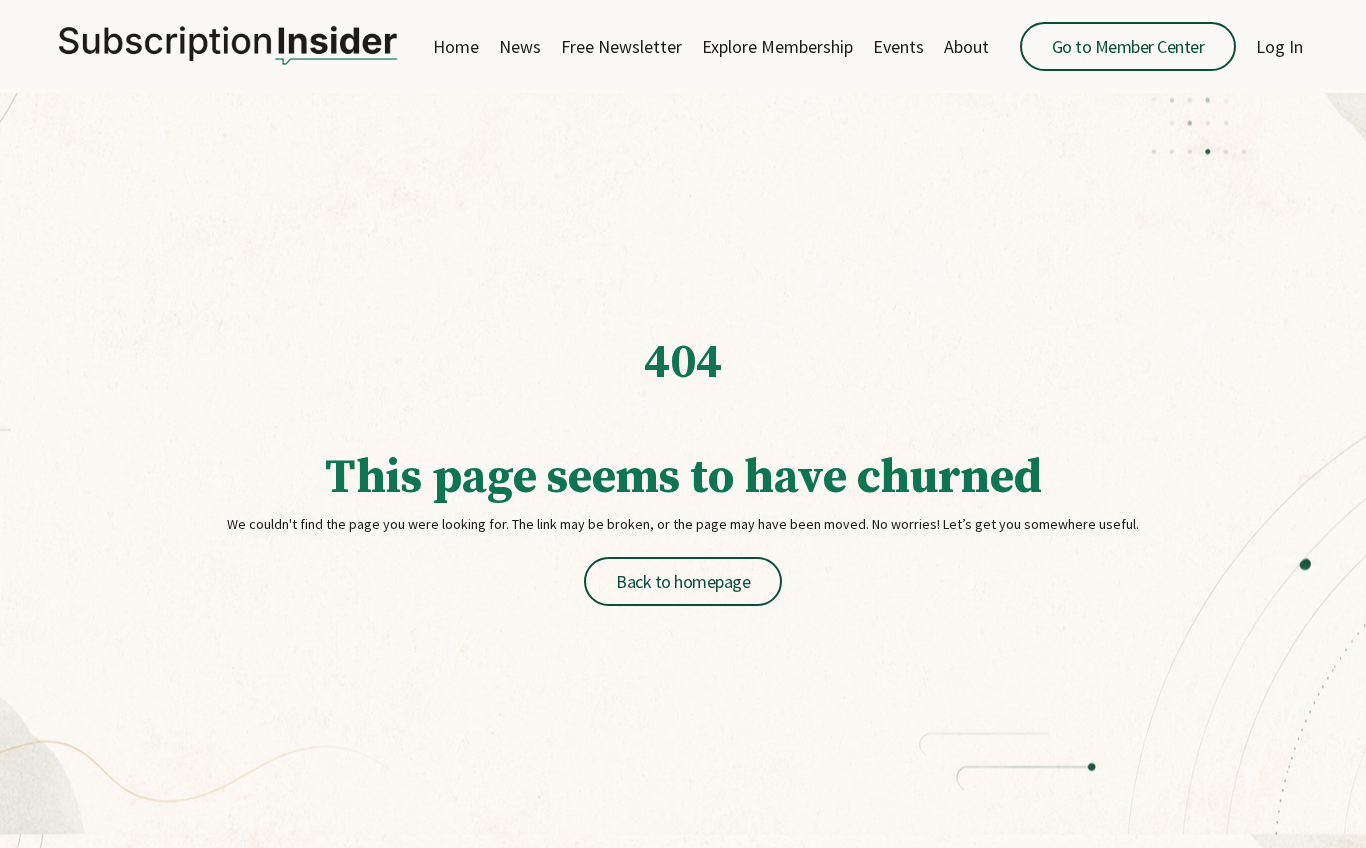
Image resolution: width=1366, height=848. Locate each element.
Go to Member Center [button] (1128, 46)
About (966, 47)
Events (898, 47)
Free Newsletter (621, 47)
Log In (1279, 46)
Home (456, 47)
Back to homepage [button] (683, 581)
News (520, 47)
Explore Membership (777, 47)
